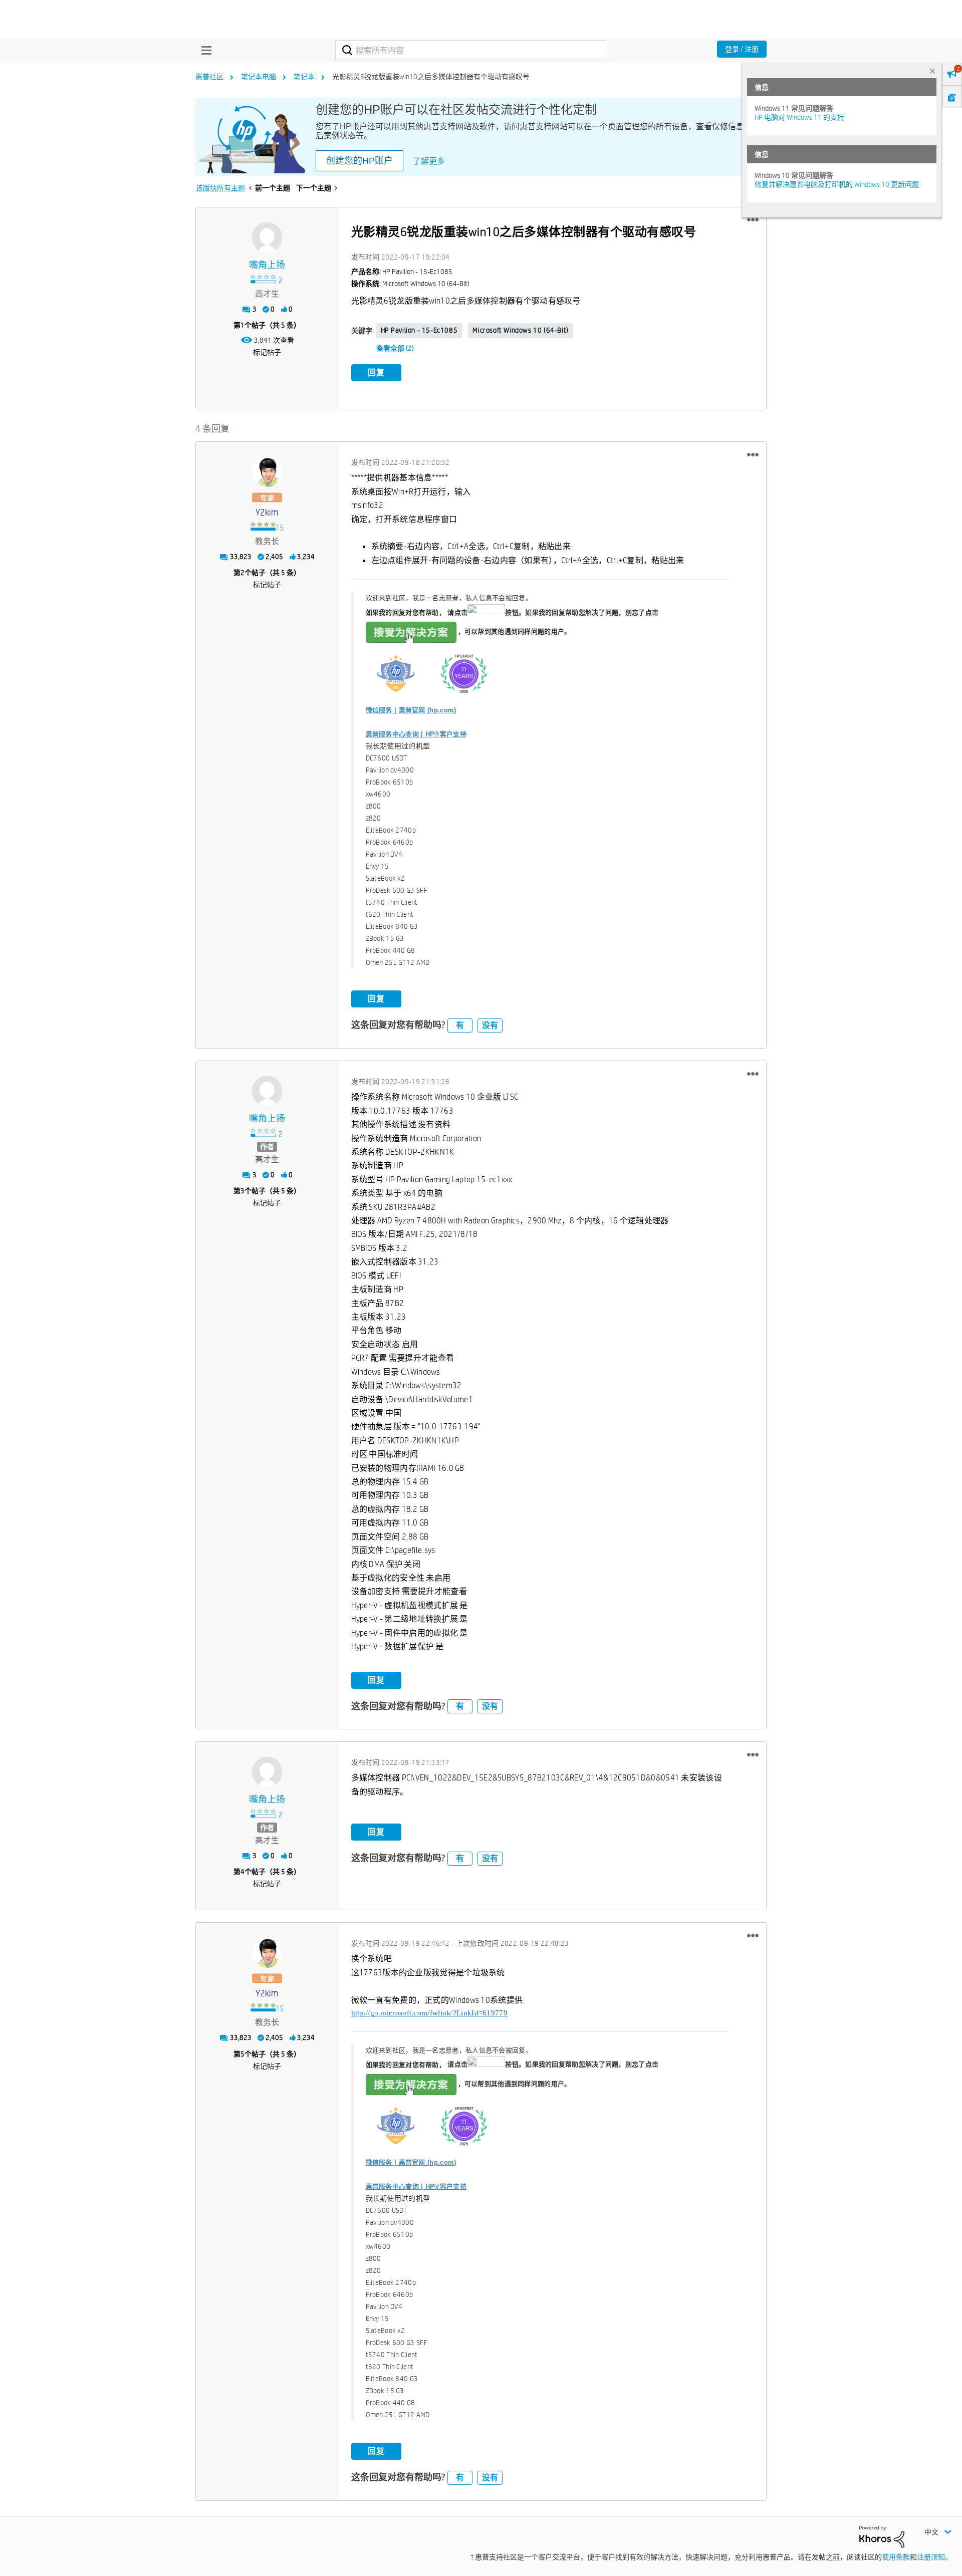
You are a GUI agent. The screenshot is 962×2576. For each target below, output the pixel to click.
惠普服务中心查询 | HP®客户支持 (416, 734)
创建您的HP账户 (359, 161)
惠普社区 (209, 77)
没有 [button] (490, 1025)
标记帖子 (267, 352)
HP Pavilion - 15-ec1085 (419, 330)
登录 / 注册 (742, 49)
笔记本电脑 (259, 77)
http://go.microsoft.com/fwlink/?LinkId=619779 (430, 2013)
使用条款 (896, 2557)
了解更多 (429, 161)
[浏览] (204, 50)
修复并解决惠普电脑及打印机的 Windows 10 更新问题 (837, 184)
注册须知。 (934, 2557)
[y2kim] (267, 472)
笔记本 (304, 77)
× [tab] (932, 71)
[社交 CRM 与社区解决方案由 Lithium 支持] (882, 2536)
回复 (376, 372)
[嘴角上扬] (267, 237)
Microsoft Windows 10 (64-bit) (520, 330)
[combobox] (471, 50)
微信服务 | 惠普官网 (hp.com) (411, 710)
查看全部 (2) (395, 348)
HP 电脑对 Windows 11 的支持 (799, 117)
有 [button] (460, 1025)
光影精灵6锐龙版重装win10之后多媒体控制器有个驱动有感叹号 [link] (431, 77)
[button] (753, 220)
